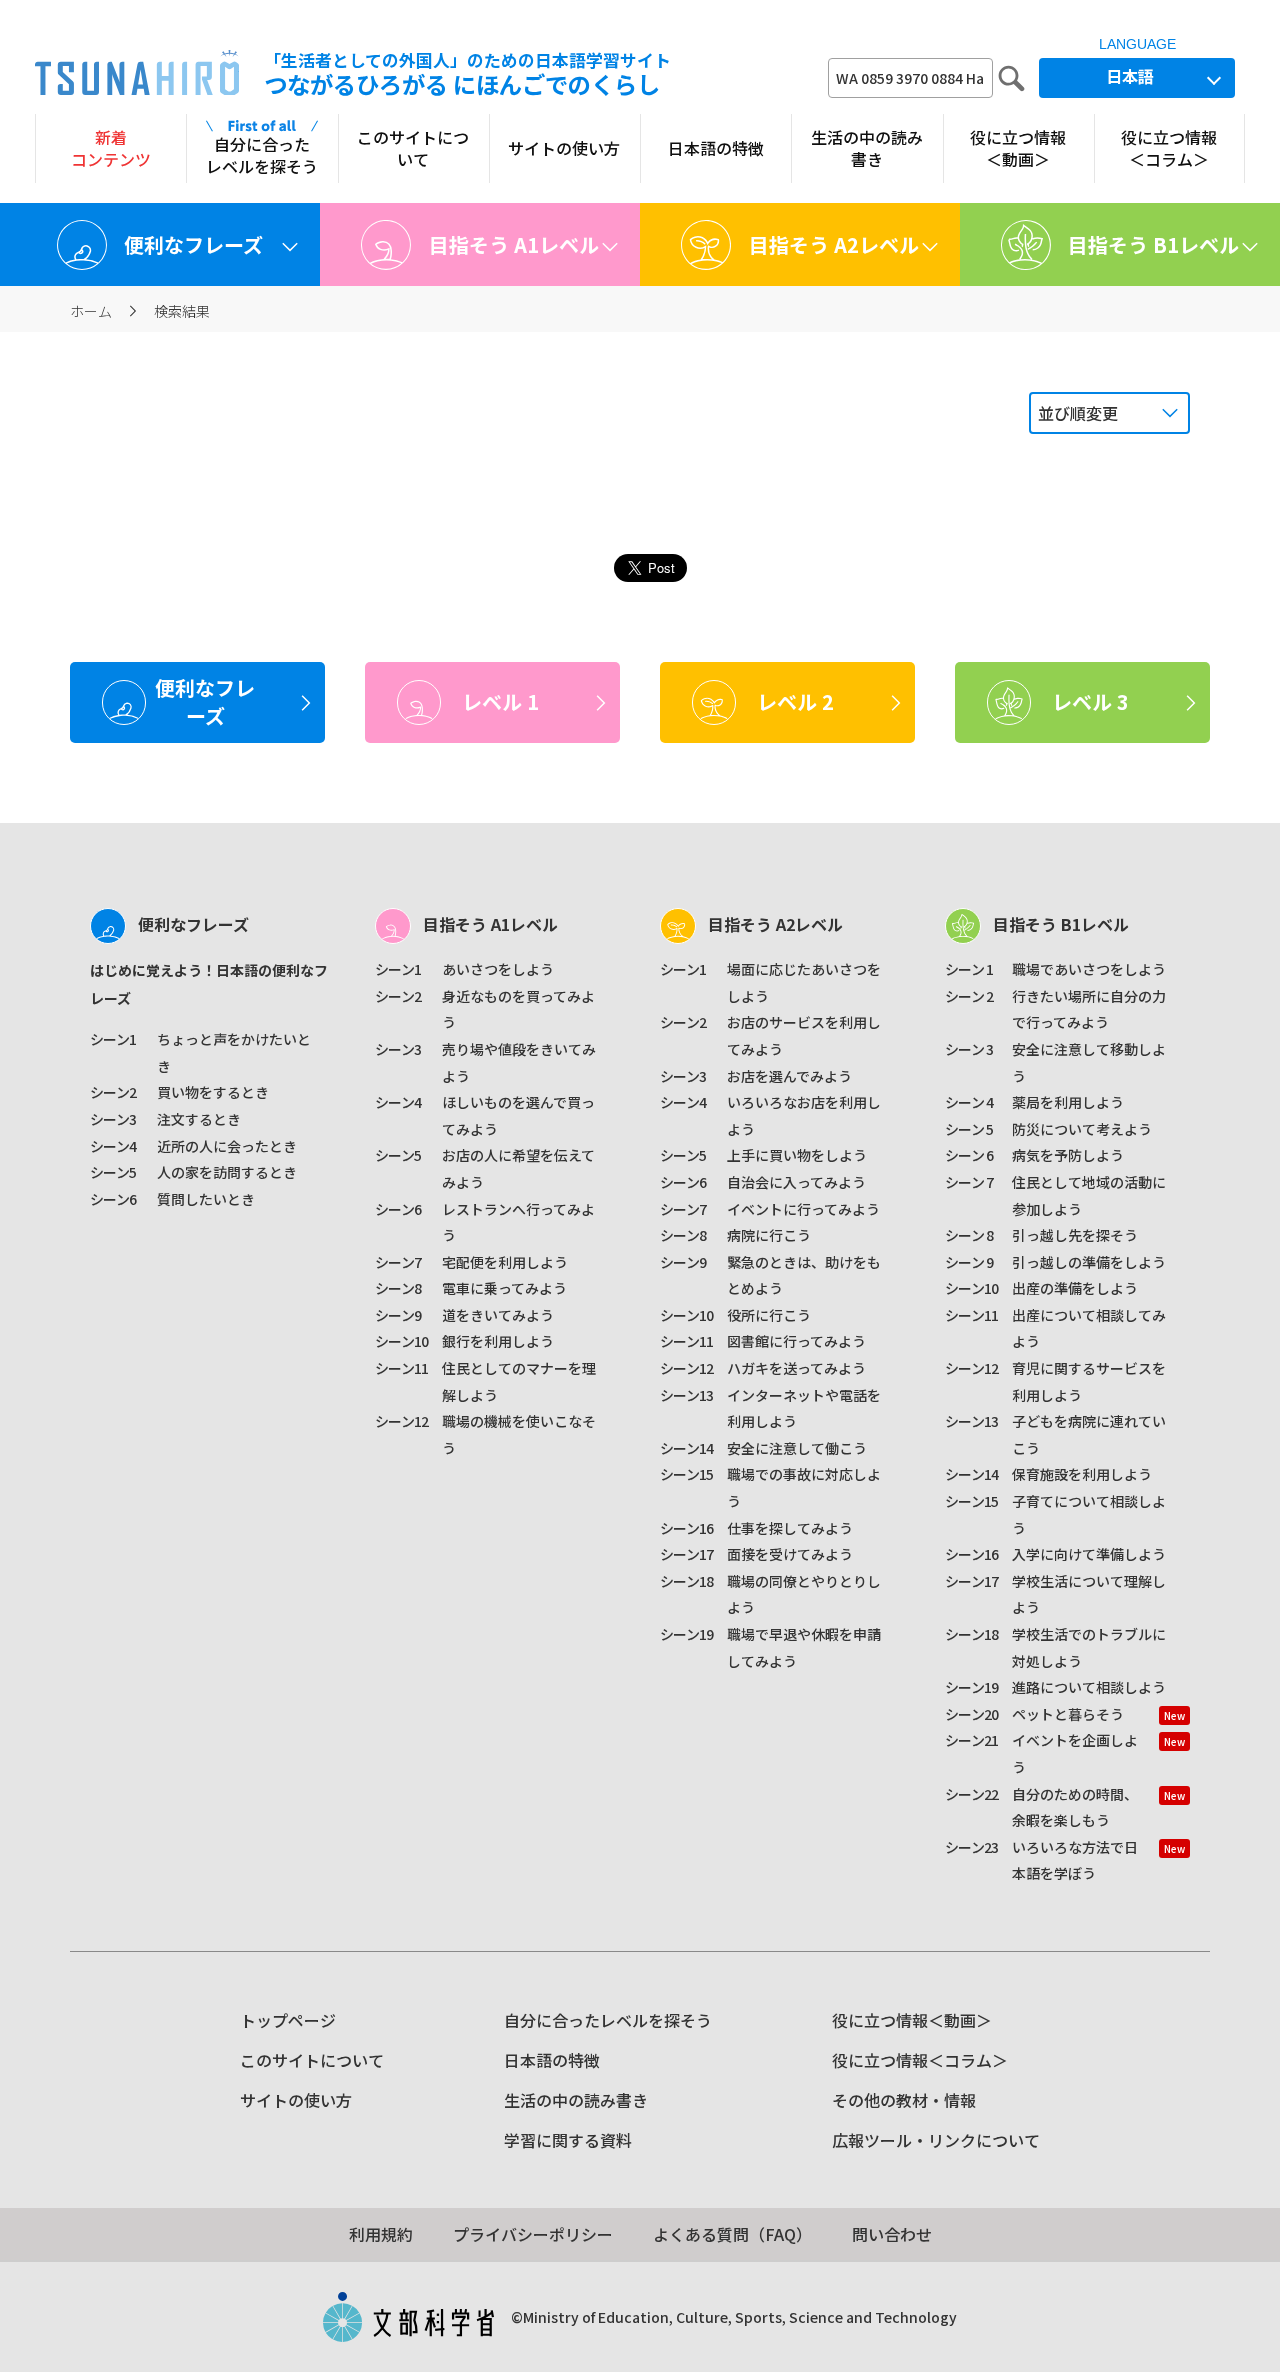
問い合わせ (892, 2234)
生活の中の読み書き (576, 2100)
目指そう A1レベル (490, 924)
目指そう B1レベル (1061, 924)
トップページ (288, 2020)
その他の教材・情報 (904, 2100)
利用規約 (381, 2234)
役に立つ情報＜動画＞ (912, 2020)
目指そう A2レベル (775, 924)
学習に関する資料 (568, 2140)
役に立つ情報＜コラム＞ (920, 2060)
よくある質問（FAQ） (732, 2234)
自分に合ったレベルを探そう (608, 2020)
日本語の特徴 (552, 2060)
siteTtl (137, 72)
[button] (160, 244)
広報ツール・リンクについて (936, 2140)
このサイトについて (312, 2060)
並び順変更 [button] (1078, 413)
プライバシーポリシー (533, 2234)
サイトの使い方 (296, 2100)
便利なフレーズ (193, 924)
